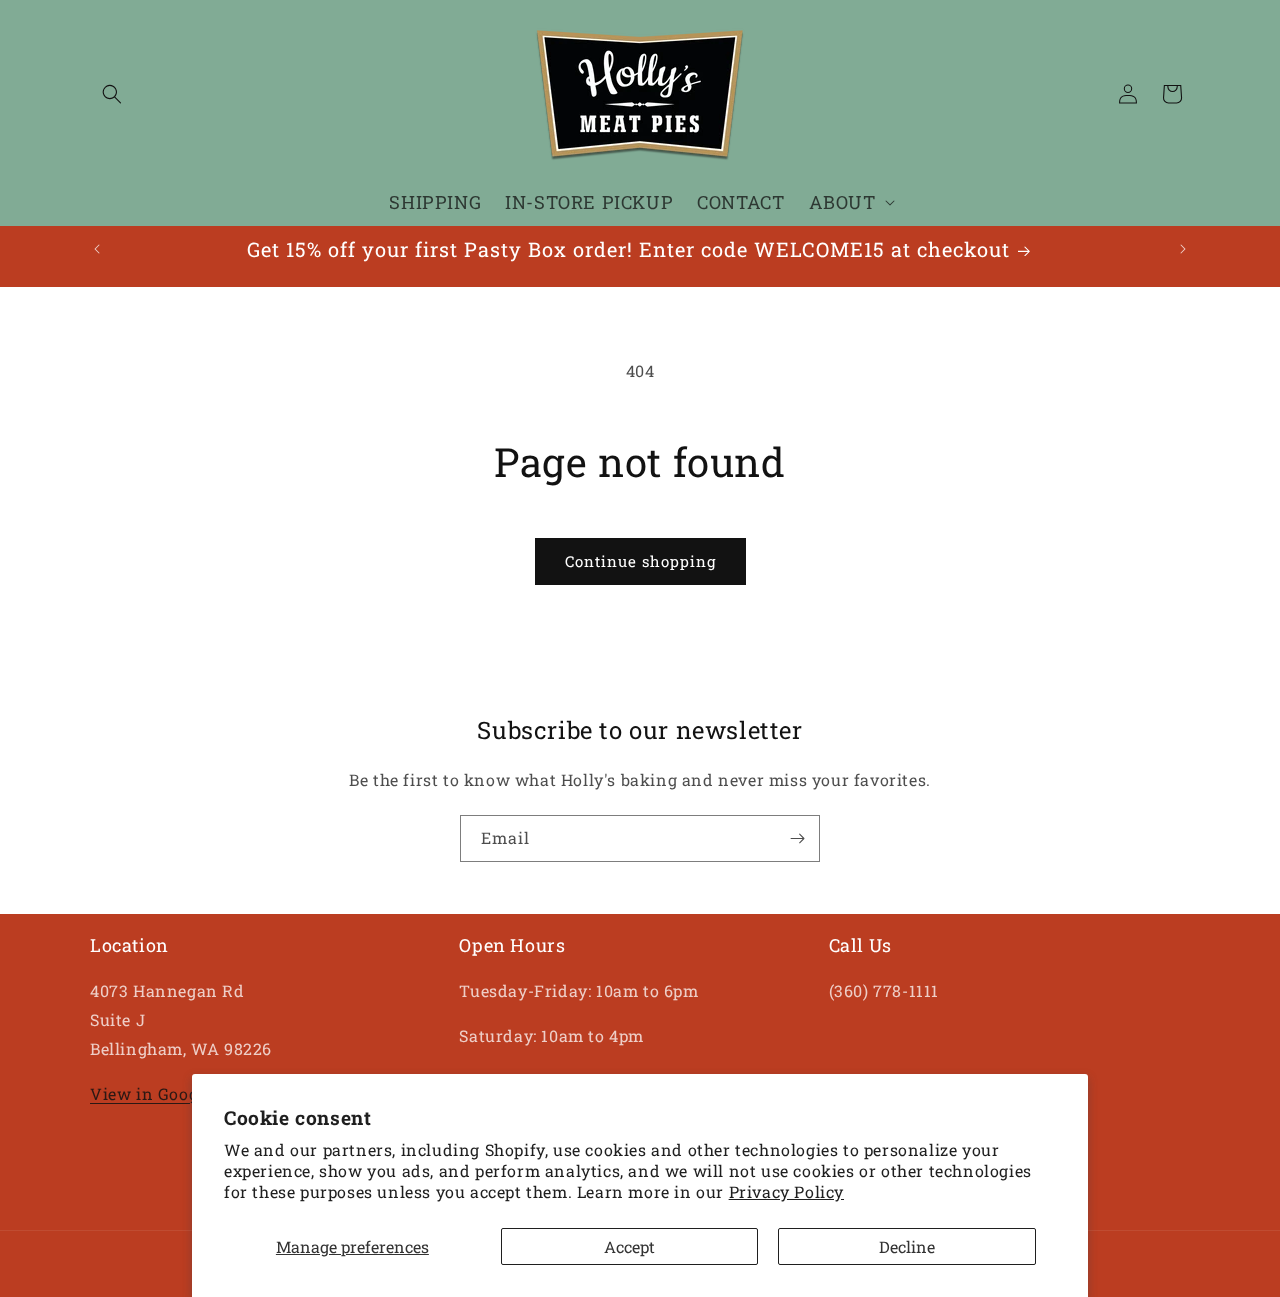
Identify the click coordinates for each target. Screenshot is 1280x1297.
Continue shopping (640, 561)
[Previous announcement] (97, 249)
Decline (907, 1246)
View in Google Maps (175, 1093)
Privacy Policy (786, 1191)
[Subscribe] (797, 838)
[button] (112, 94)
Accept (629, 1246)
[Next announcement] (1183, 249)
